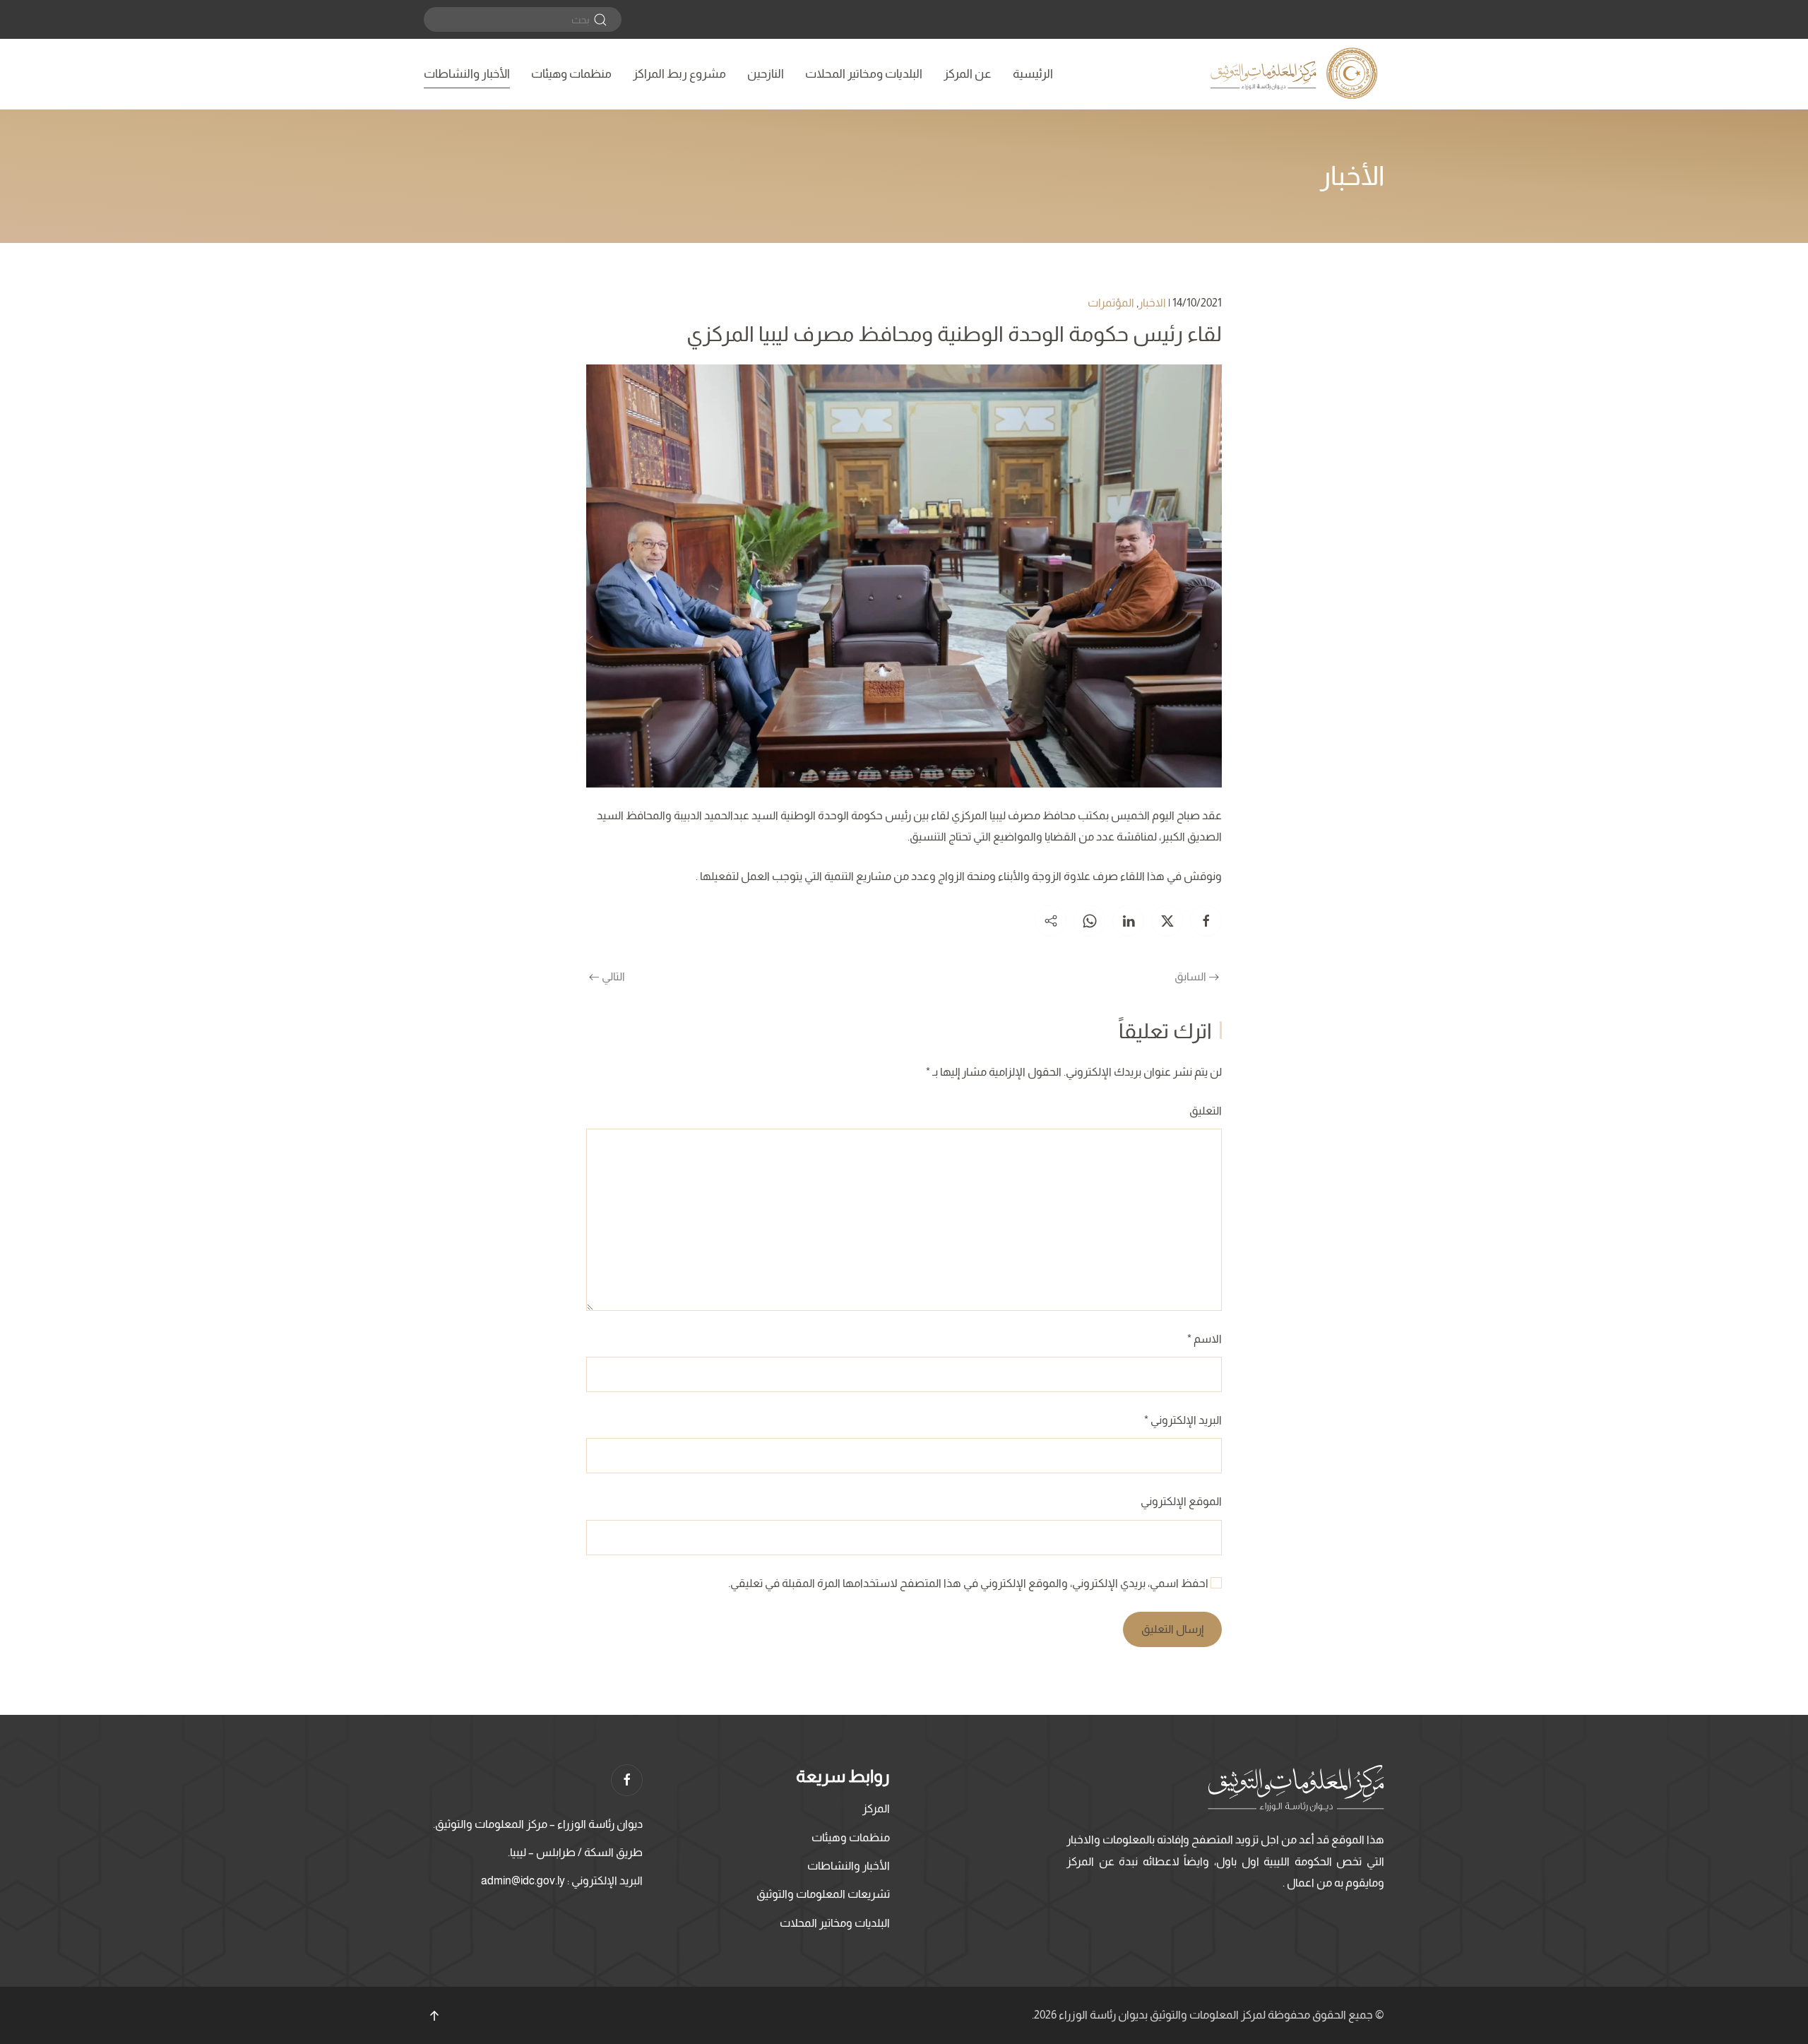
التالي (613, 976)
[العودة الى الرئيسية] (1296, 74)
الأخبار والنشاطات (467, 74)
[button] (434, 2016)
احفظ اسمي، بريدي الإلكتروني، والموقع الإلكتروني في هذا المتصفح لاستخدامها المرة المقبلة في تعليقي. (969, 1583)
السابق (1190, 976)
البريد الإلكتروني (1183, 1420)
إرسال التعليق (1172, 1629)
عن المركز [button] (968, 74)
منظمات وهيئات (571, 74)
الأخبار (1352, 176)
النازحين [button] (766, 74)
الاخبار (1152, 303)
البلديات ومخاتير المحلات (864, 74)
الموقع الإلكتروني (1181, 1501)
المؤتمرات (1111, 303)
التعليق (1206, 1111)
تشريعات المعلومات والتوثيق (823, 1894)
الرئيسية (1033, 74)
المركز (876, 1808)
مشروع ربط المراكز (679, 74)
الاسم (1205, 1339)
